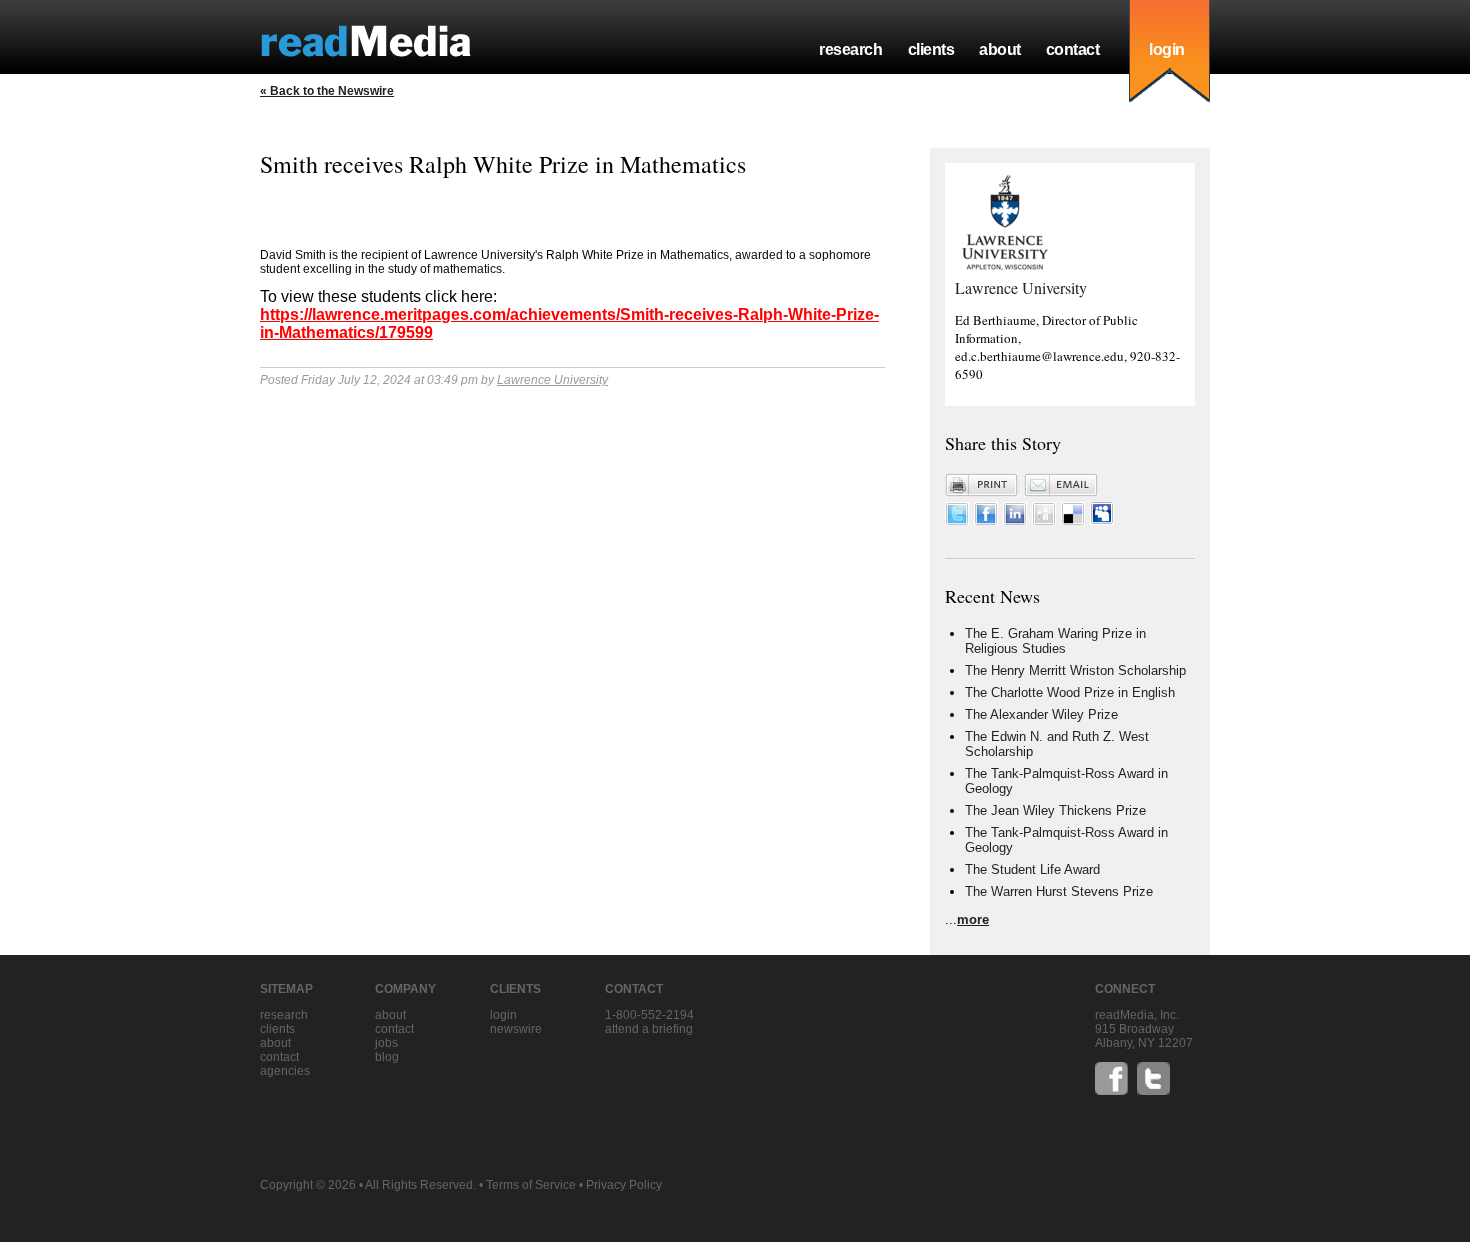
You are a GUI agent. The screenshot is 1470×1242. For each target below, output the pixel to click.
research (850, 49)
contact (1073, 49)
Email (1061, 485)
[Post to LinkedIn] (1015, 520)
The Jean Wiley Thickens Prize (1055, 810)
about (1000, 49)
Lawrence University (552, 380)
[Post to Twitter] (957, 520)
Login (503, 1015)
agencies (285, 1071)
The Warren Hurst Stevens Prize (1059, 891)
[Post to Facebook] (986, 520)
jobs (386, 1043)
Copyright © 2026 (308, 1185)
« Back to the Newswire (327, 91)
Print (982, 485)
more (973, 919)
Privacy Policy (624, 1185)
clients (931, 49)
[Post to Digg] (1044, 520)
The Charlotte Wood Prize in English (1070, 692)
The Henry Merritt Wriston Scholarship (1075, 670)
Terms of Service (531, 1185)
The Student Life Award (1032, 869)
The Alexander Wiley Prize (1041, 714)
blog (387, 1057)
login (1167, 49)
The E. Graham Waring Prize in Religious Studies (1055, 641)
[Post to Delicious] (1073, 520)
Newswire (516, 1029)
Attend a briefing (649, 1029)
